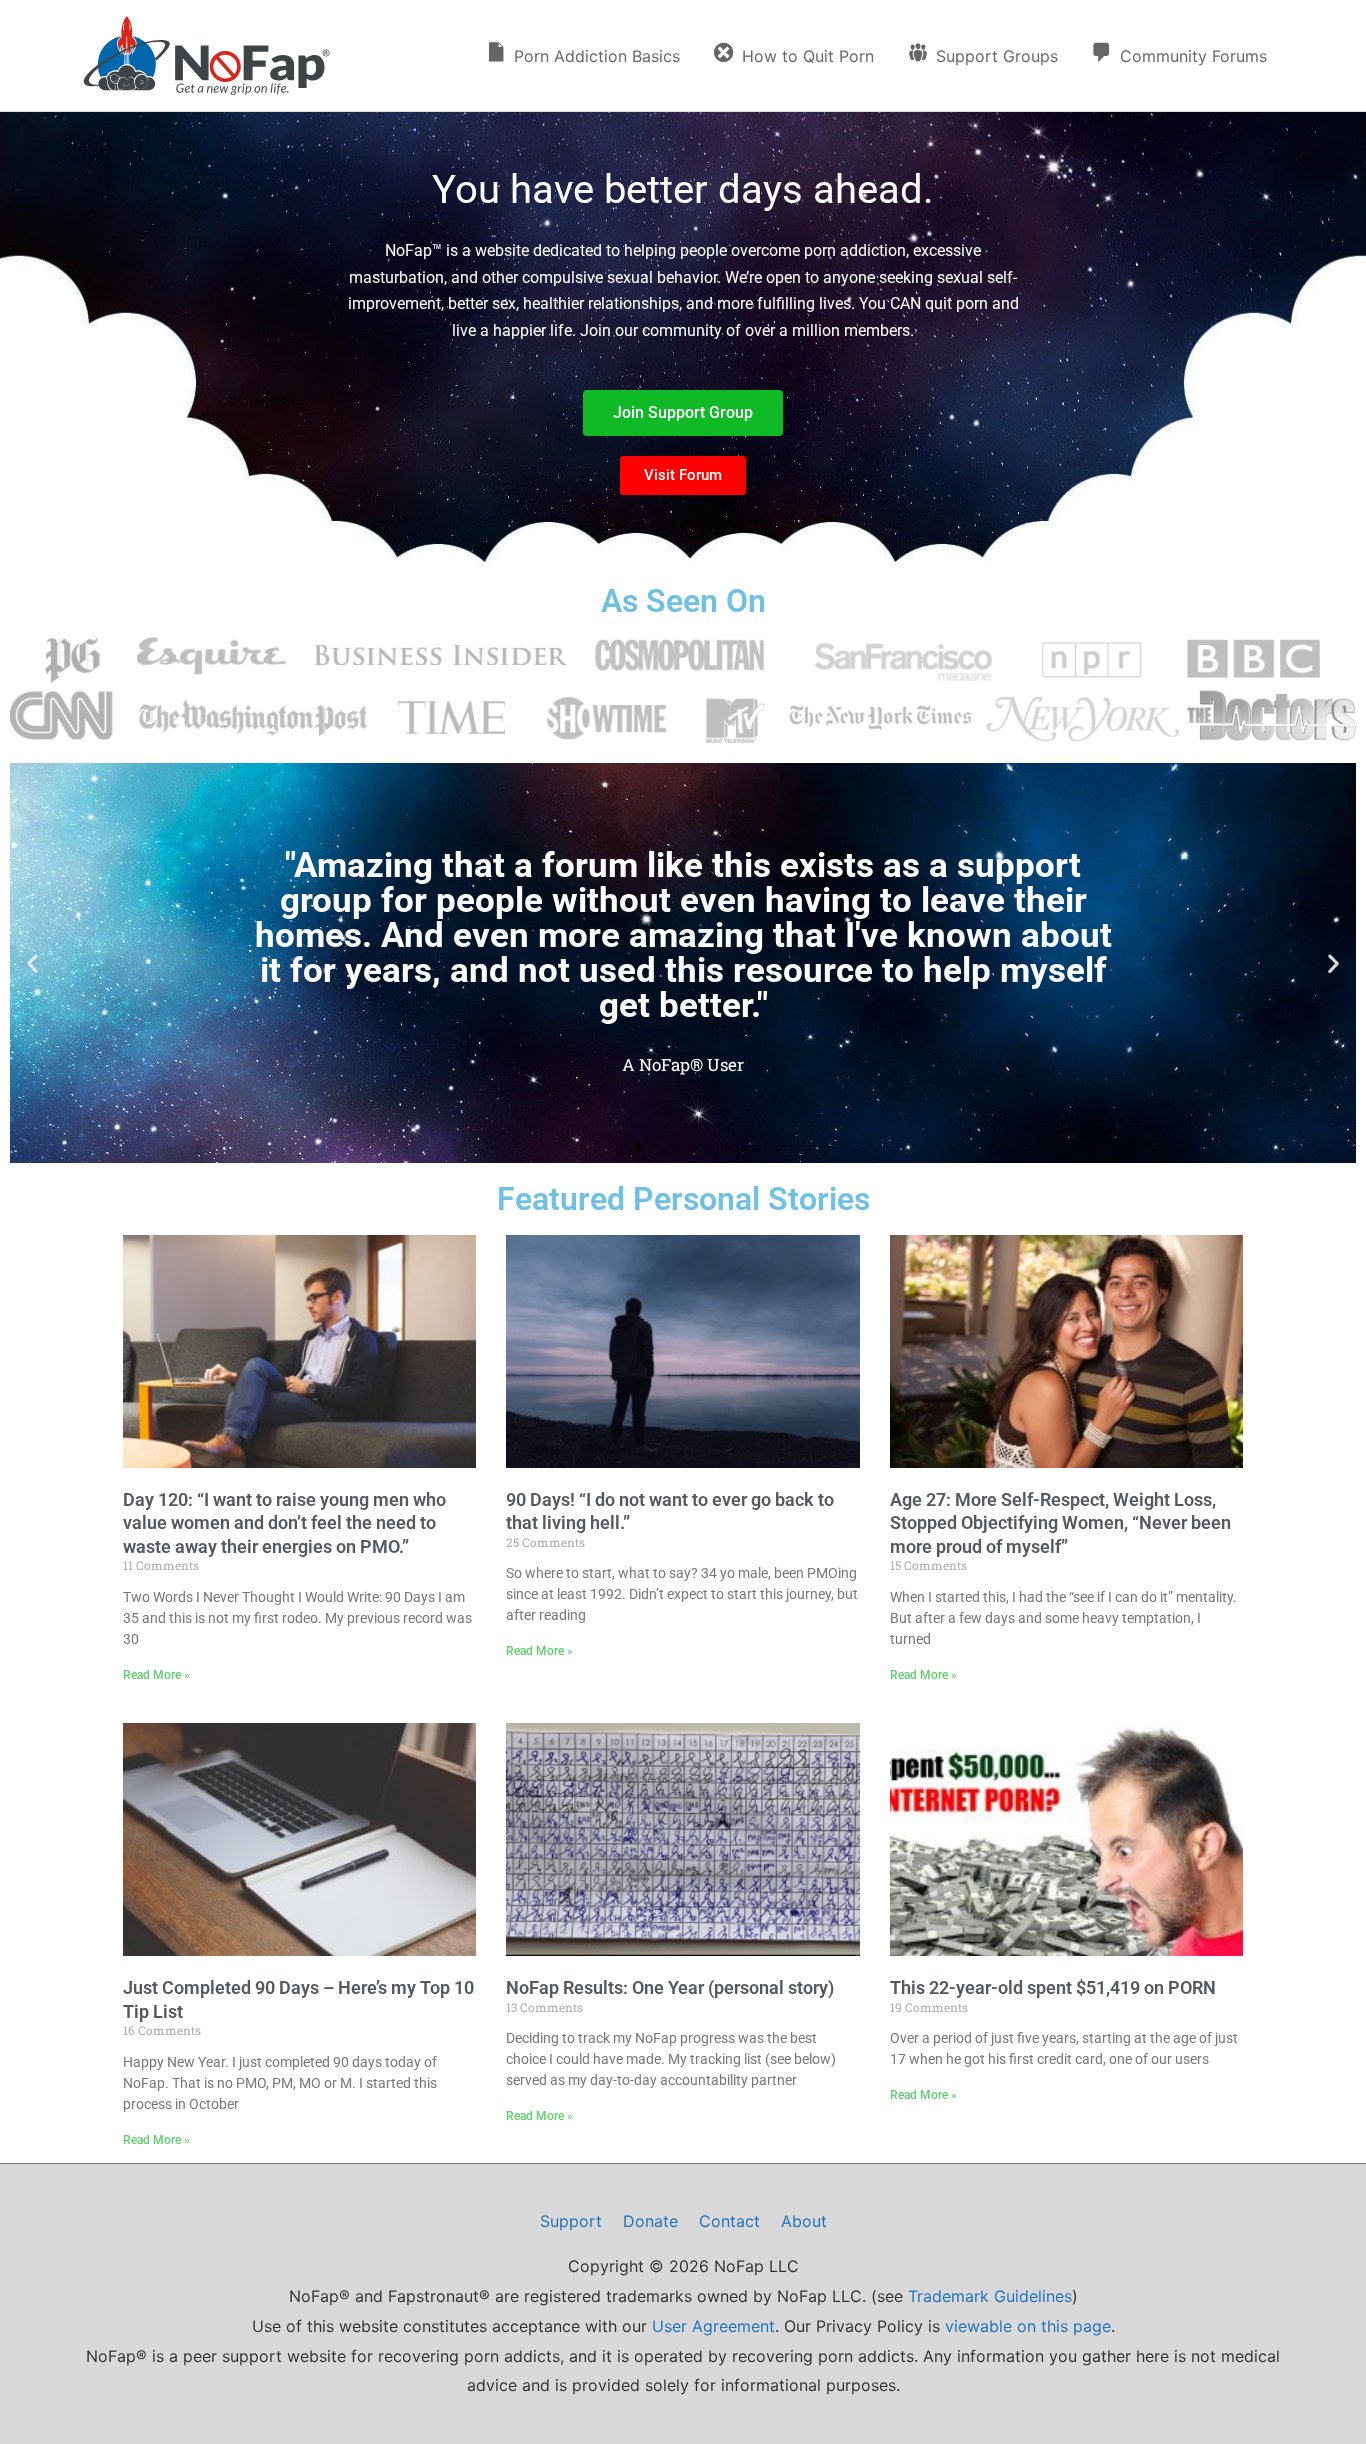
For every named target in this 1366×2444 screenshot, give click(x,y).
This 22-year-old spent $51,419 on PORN (1053, 1987)
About (804, 2221)
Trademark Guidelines (990, 2296)
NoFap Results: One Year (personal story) (670, 1987)
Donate (650, 2221)
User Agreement (713, 2326)
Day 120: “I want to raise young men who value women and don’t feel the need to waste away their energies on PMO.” (284, 1523)
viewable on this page (1028, 2326)
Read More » (156, 1675)
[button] (32, 962)
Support (571, 2221)
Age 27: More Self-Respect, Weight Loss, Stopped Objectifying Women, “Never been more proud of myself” (1060, 1523)
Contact (729, 2221)
